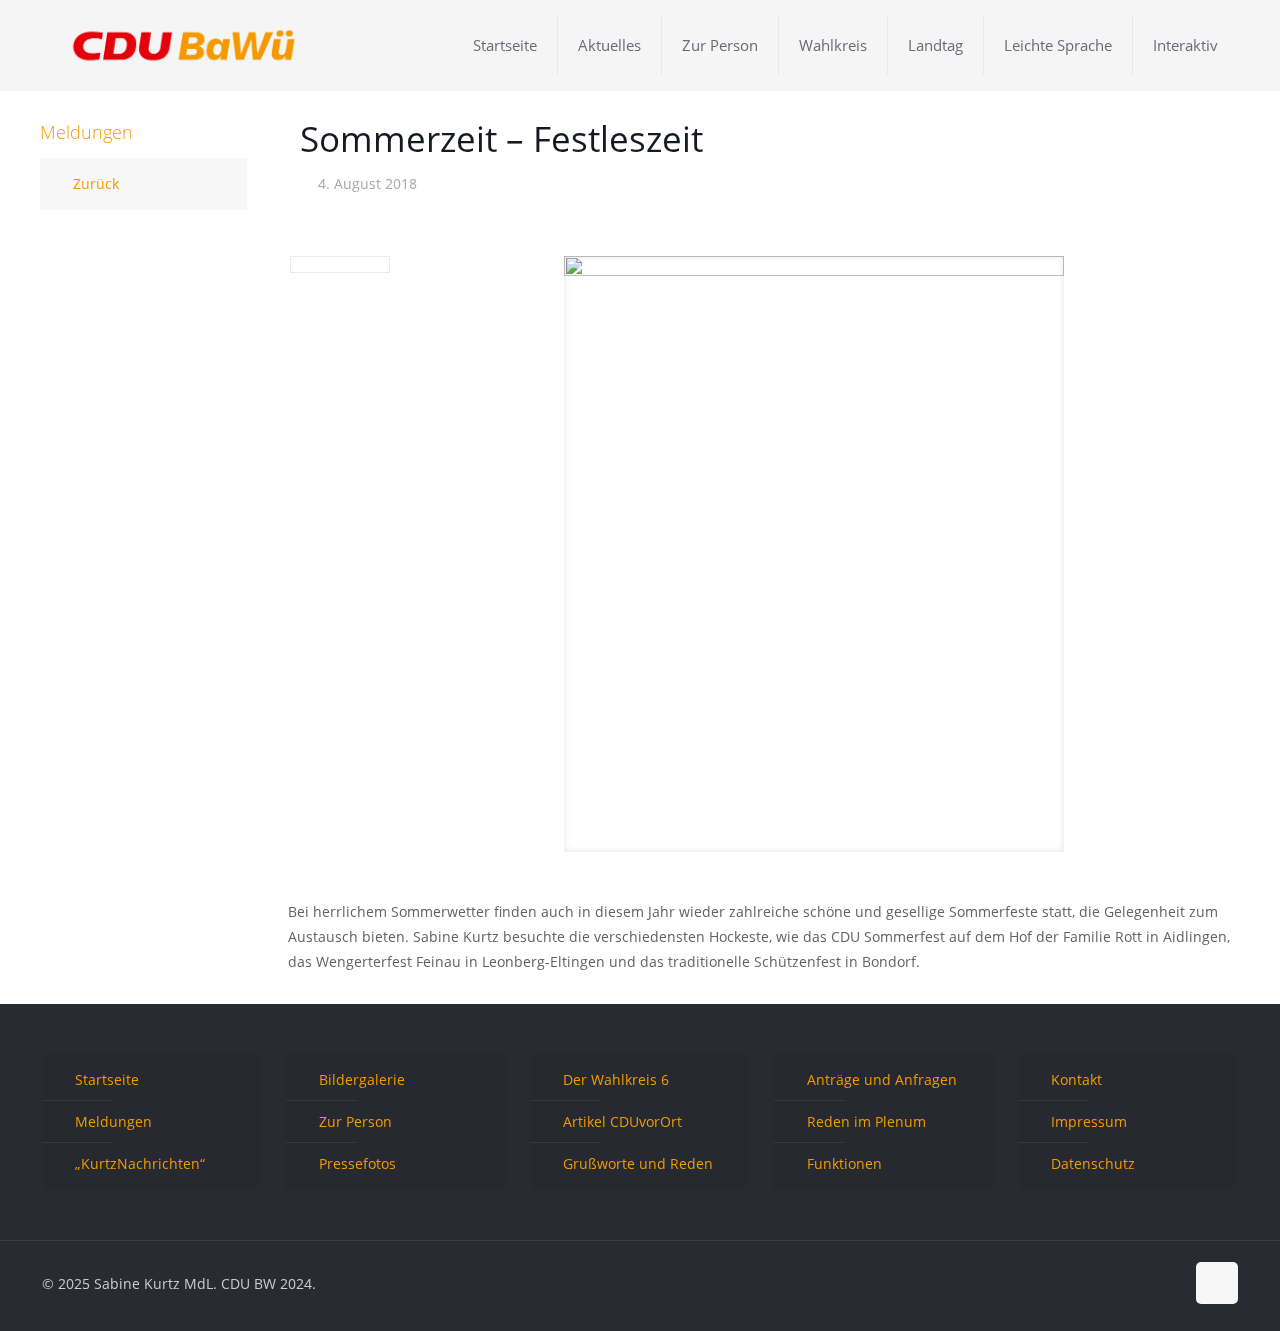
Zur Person (355, 1121)
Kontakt (1076, 1079)
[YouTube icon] (1147, 1283)
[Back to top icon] (1217, 1283)
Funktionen (844, 1163)
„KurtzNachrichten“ (140, 1163)
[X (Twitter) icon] (1126, 1283)
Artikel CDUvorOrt (622, 1121)
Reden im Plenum (866, 1121)
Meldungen (113, 1121)
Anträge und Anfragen (882, 1079)
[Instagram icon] (1168, 1283)
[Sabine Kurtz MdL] (184, 45)
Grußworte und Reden (638, 1163)
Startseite (107, 1079)
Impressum (1089, 1121)
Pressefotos (357, 1163)
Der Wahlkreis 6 (616, 1079)
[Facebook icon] (1105, 1283)
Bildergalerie (362, 1079)
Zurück (96, 183)
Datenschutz (1093, 1163)
